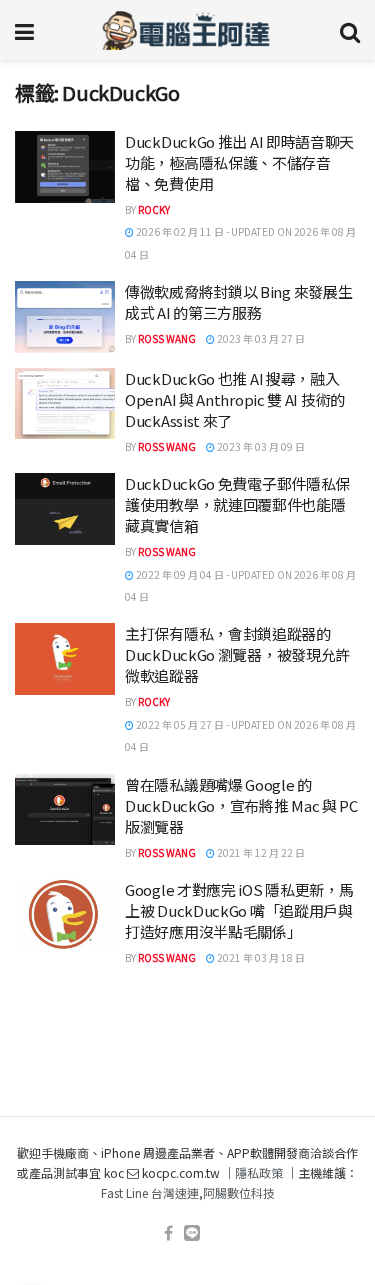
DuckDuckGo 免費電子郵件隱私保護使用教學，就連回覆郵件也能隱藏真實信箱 (237, 504)
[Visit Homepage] (186, 30)
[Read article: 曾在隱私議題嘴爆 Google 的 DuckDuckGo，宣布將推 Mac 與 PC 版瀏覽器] (65, 810)
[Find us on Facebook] (168, 1233)
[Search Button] (350, 30)
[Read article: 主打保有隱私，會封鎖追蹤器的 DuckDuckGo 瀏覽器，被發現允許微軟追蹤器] (65, 659)
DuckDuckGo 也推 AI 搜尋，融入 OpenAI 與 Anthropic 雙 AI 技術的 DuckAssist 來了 (235, 399)
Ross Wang (167, 338)
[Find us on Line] (192, 1233)
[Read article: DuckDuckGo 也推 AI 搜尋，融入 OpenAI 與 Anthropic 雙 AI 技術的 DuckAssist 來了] (65, 404)
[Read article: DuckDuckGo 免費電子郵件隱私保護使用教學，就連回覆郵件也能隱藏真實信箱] (65, 509)
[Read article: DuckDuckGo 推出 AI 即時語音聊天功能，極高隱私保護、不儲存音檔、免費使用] (65, 167)
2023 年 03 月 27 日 (260, 338)
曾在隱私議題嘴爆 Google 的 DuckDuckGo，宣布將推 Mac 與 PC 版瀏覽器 (241, 805)
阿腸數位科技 (239, 1192)
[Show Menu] (24, 30)
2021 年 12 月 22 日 (260, 852)
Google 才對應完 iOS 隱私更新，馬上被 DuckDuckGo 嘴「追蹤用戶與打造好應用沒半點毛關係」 (239, 910)
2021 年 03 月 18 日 (260, 957)
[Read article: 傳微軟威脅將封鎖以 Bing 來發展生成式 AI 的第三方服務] (65, 317)
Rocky (154, 209)
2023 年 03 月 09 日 (260, 446)
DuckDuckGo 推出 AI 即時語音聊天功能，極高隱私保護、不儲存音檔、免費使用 (239, 162)
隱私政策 (259, 1172)
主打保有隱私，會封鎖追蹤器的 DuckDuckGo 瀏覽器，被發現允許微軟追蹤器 (237, 654)
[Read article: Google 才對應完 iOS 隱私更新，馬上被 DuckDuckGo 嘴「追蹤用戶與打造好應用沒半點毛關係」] (65, 915)
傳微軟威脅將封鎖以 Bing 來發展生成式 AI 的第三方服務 (238, 302)
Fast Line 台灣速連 (150, 1192)
